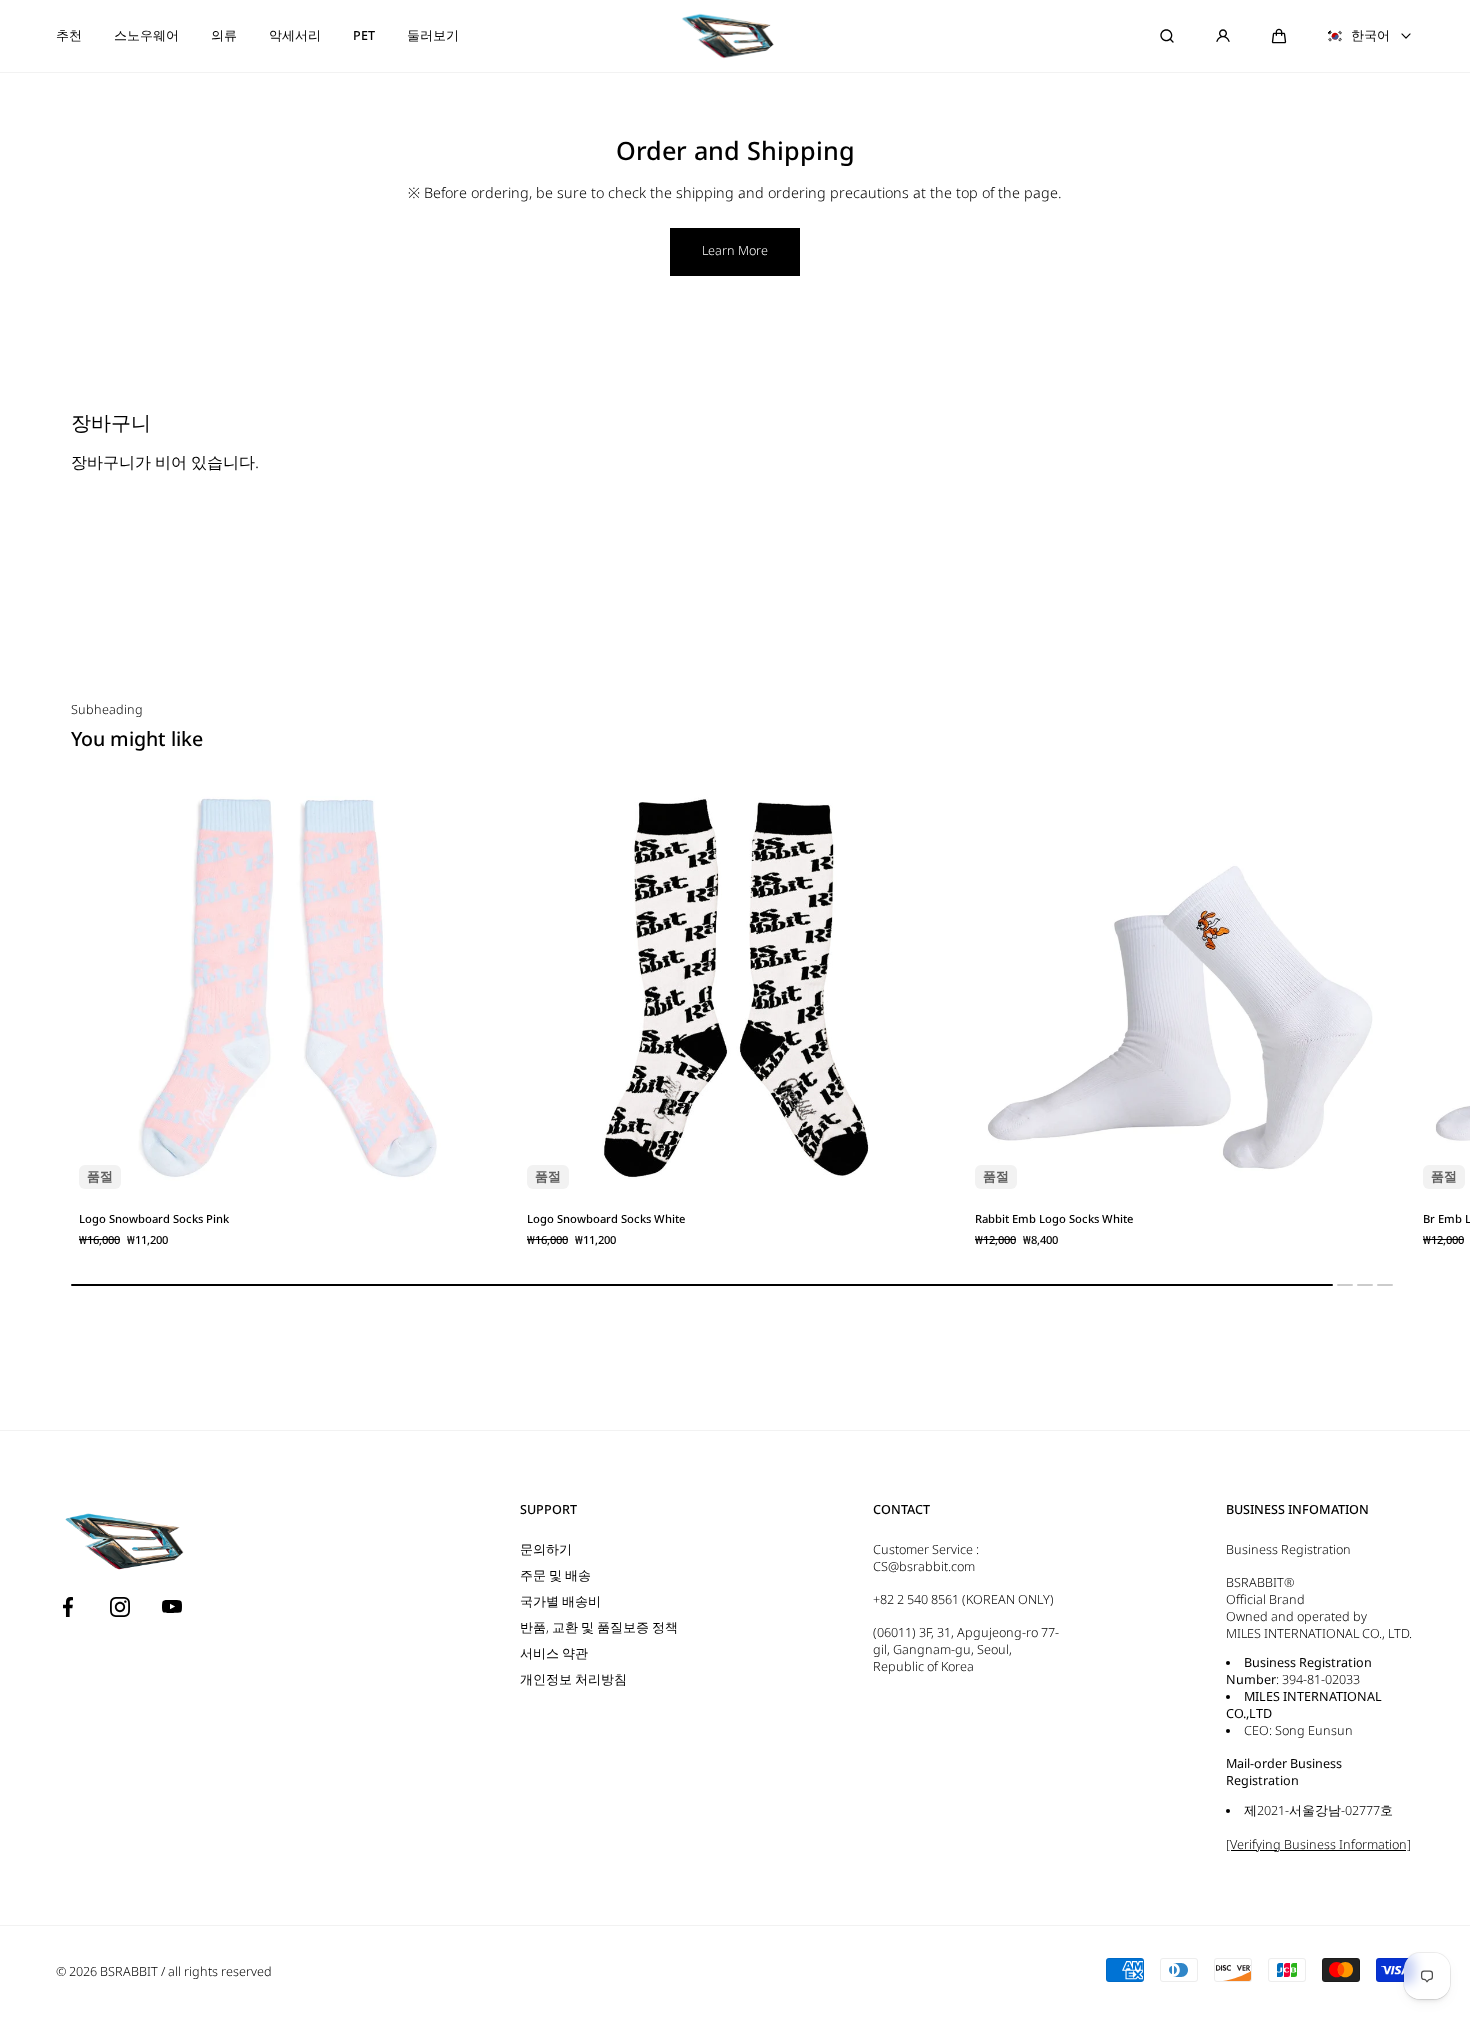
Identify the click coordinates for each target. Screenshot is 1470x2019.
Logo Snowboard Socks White (606, 1219)
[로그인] (1223, 36)
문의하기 (546, 1549)
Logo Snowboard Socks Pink (154, 1219)
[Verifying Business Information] (1318, 1844)
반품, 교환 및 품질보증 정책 (599, 1627)
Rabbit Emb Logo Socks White (1054, 1219)
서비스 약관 (554, 1653)
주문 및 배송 (555, 1575)
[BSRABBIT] (735, 36)
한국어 (1370, 36)
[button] (702, 1285)
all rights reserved (220, 1971)
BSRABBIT (129, 1971)
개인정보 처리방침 (573, 1679)
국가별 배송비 (560, 1601)
